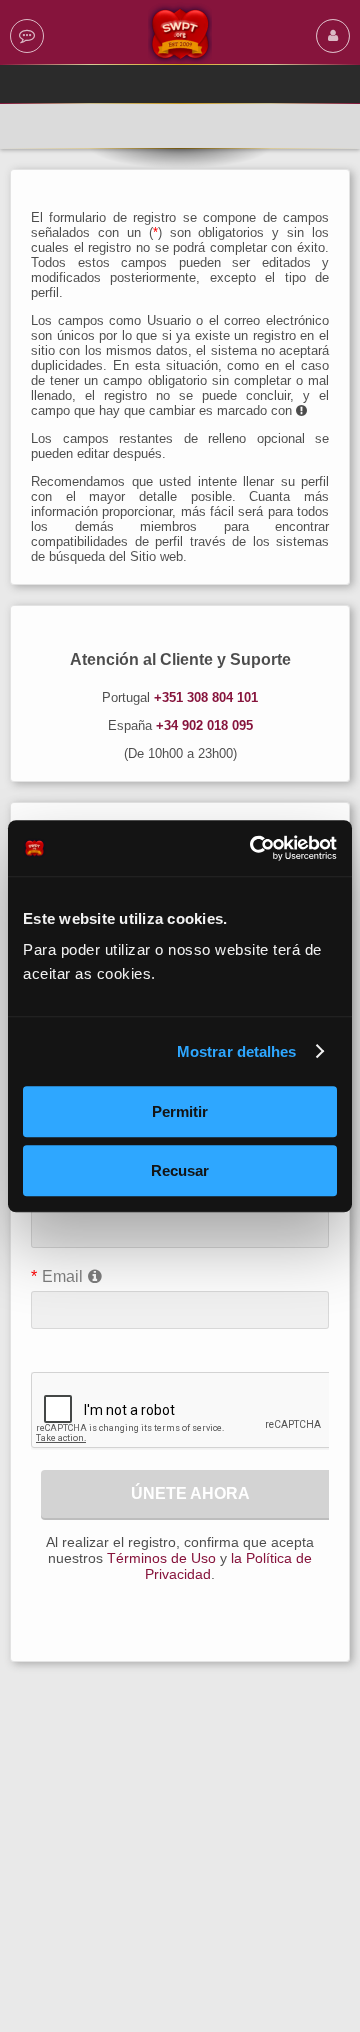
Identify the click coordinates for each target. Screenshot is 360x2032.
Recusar (180, 1170)
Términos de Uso (161, 1558)
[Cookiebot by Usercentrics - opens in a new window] (254, 848)
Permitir (180, 1111)
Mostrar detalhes (237, 1051)
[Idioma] (27, 35)
